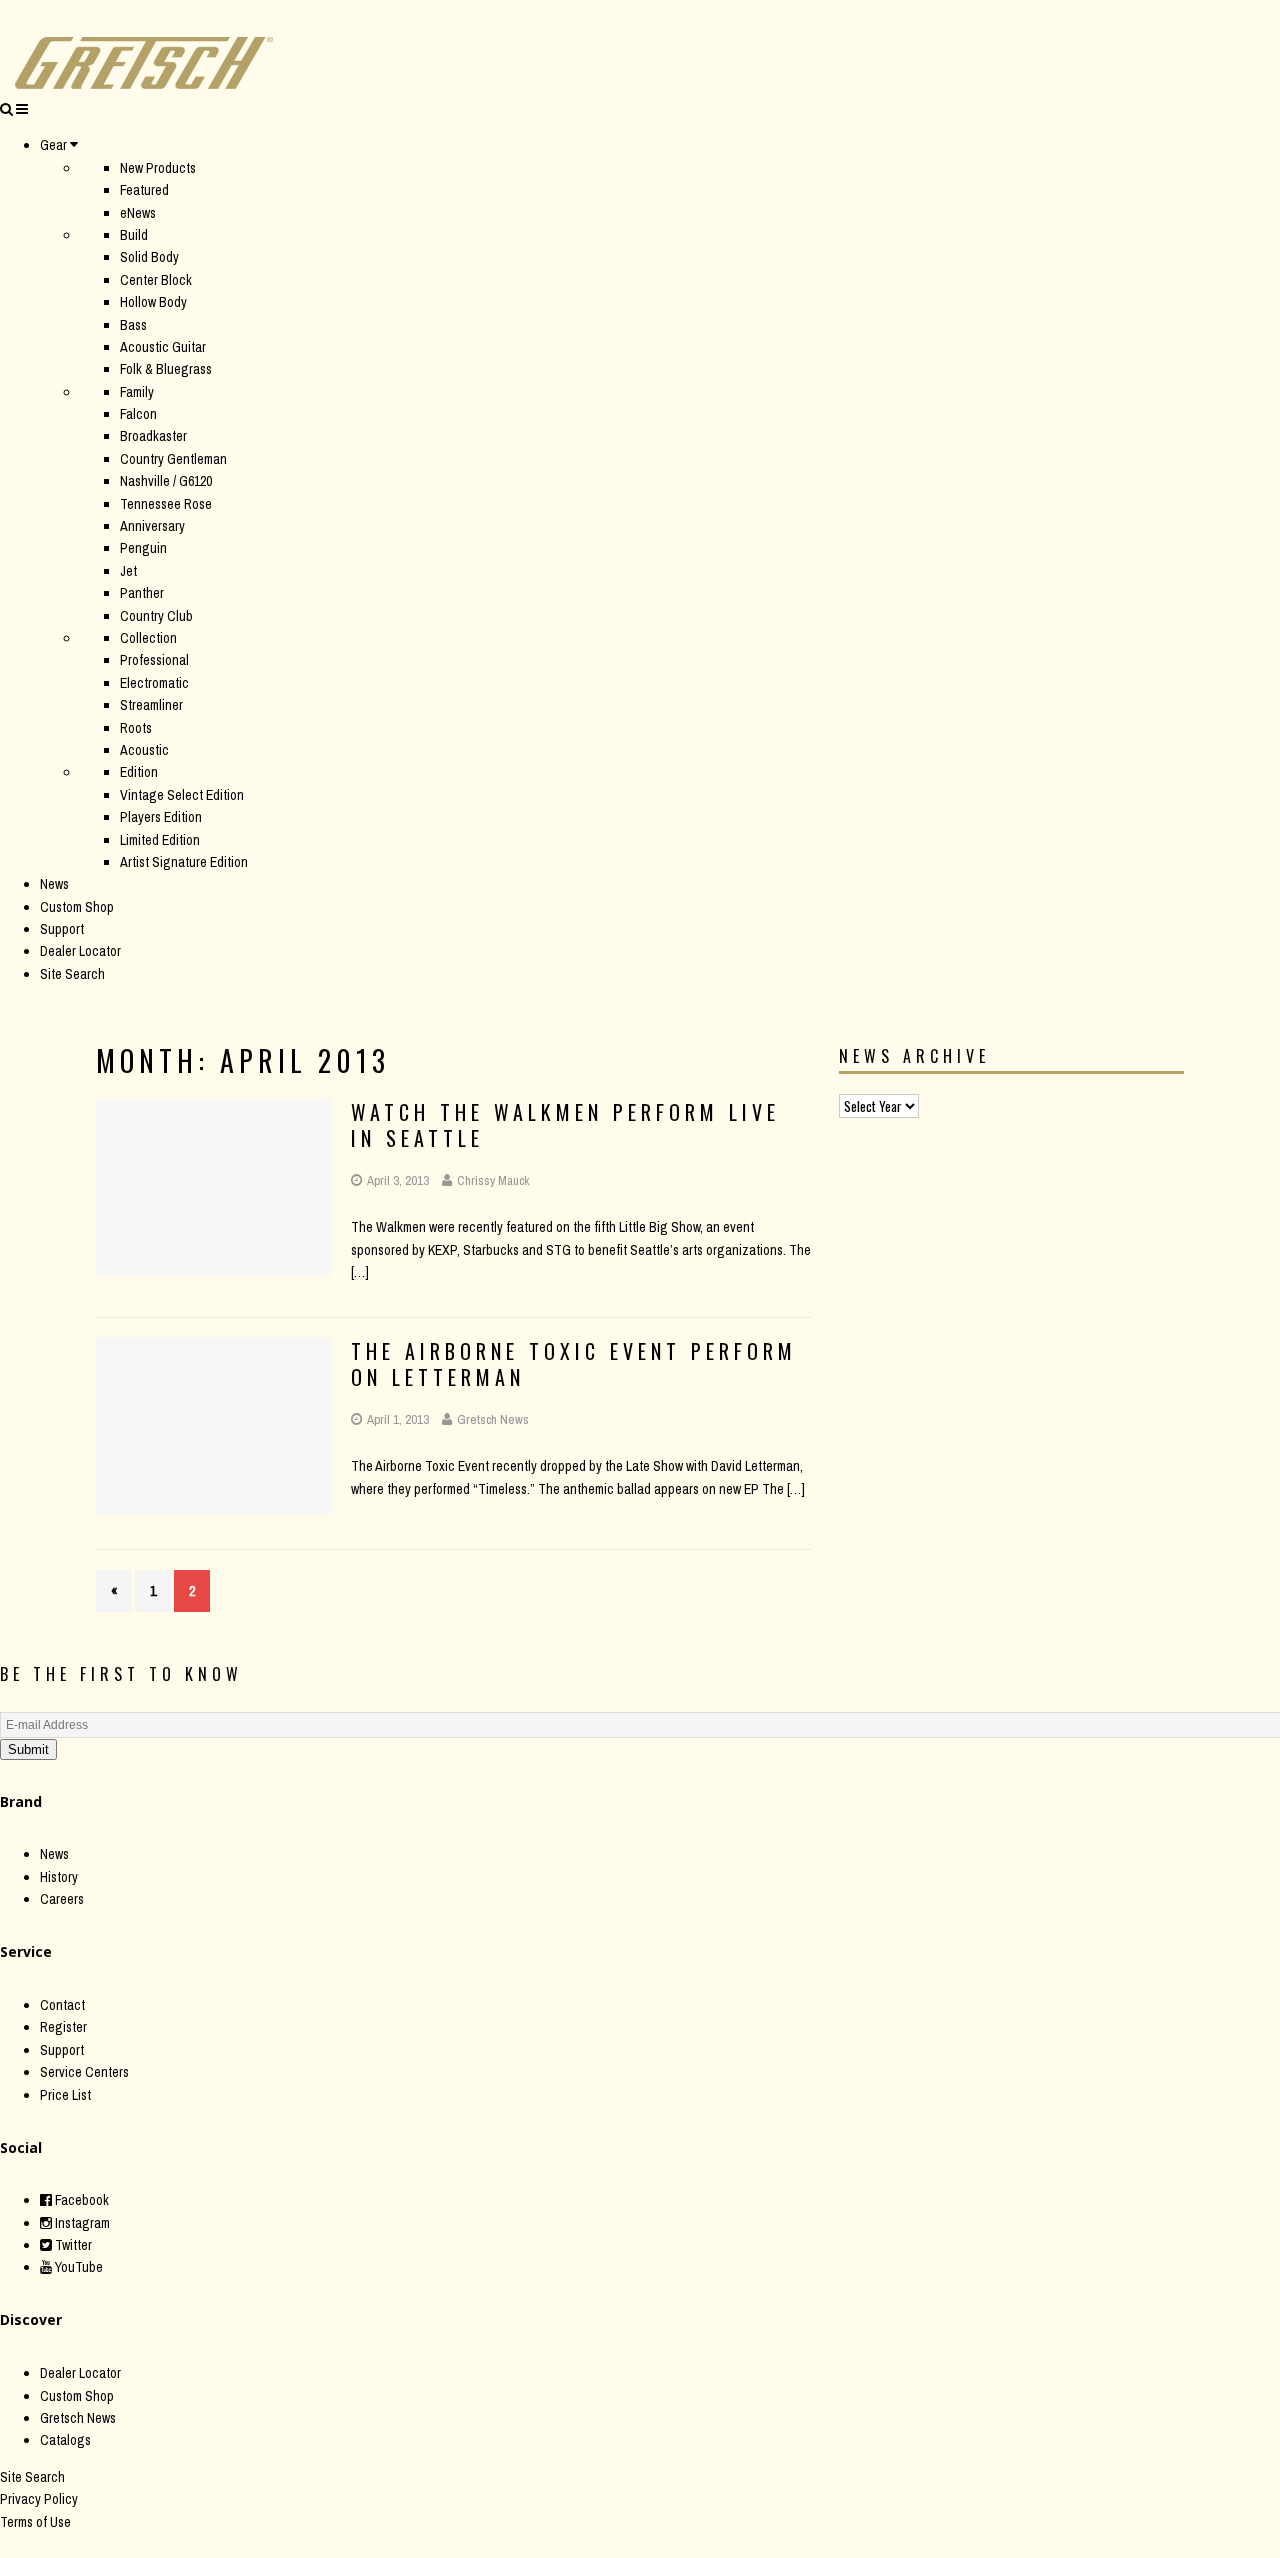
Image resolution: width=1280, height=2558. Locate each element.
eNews (138, 213)
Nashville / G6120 (166, 481)
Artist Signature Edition (184, 862)
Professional (154, 660)
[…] (360, 1272)
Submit (28, 1749)
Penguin (143, 548)
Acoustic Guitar (163, 347)
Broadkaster (153, 436)
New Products (158, 168)
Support (62, 929)
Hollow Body (153, 302)
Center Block (156, 280)
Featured (144, 190)
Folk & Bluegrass (166, 369)
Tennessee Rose (166, 504)
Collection (148, 638)
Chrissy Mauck (493, 1180)
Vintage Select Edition (182, 795)
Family (137, 392)
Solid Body (149, 257)
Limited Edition (160, 840)
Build (134, 235)
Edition (139, 772)
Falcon (138, 414)
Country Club (156, 616)
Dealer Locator (80, 951)
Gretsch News (493, 1419)
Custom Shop (77, 907)
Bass (133, 325)
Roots (136, 728)
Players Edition (161, 817)
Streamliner (151, 705)
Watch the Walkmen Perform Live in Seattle (565, 1125)
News (54, 884)
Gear (53, 145)
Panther (142, 593)
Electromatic (154, 683)
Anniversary (152, 526)
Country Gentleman (173, 459)
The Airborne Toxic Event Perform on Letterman (574, 1364)
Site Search (72, 974)
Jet (128, 571)
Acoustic (144, 750)
